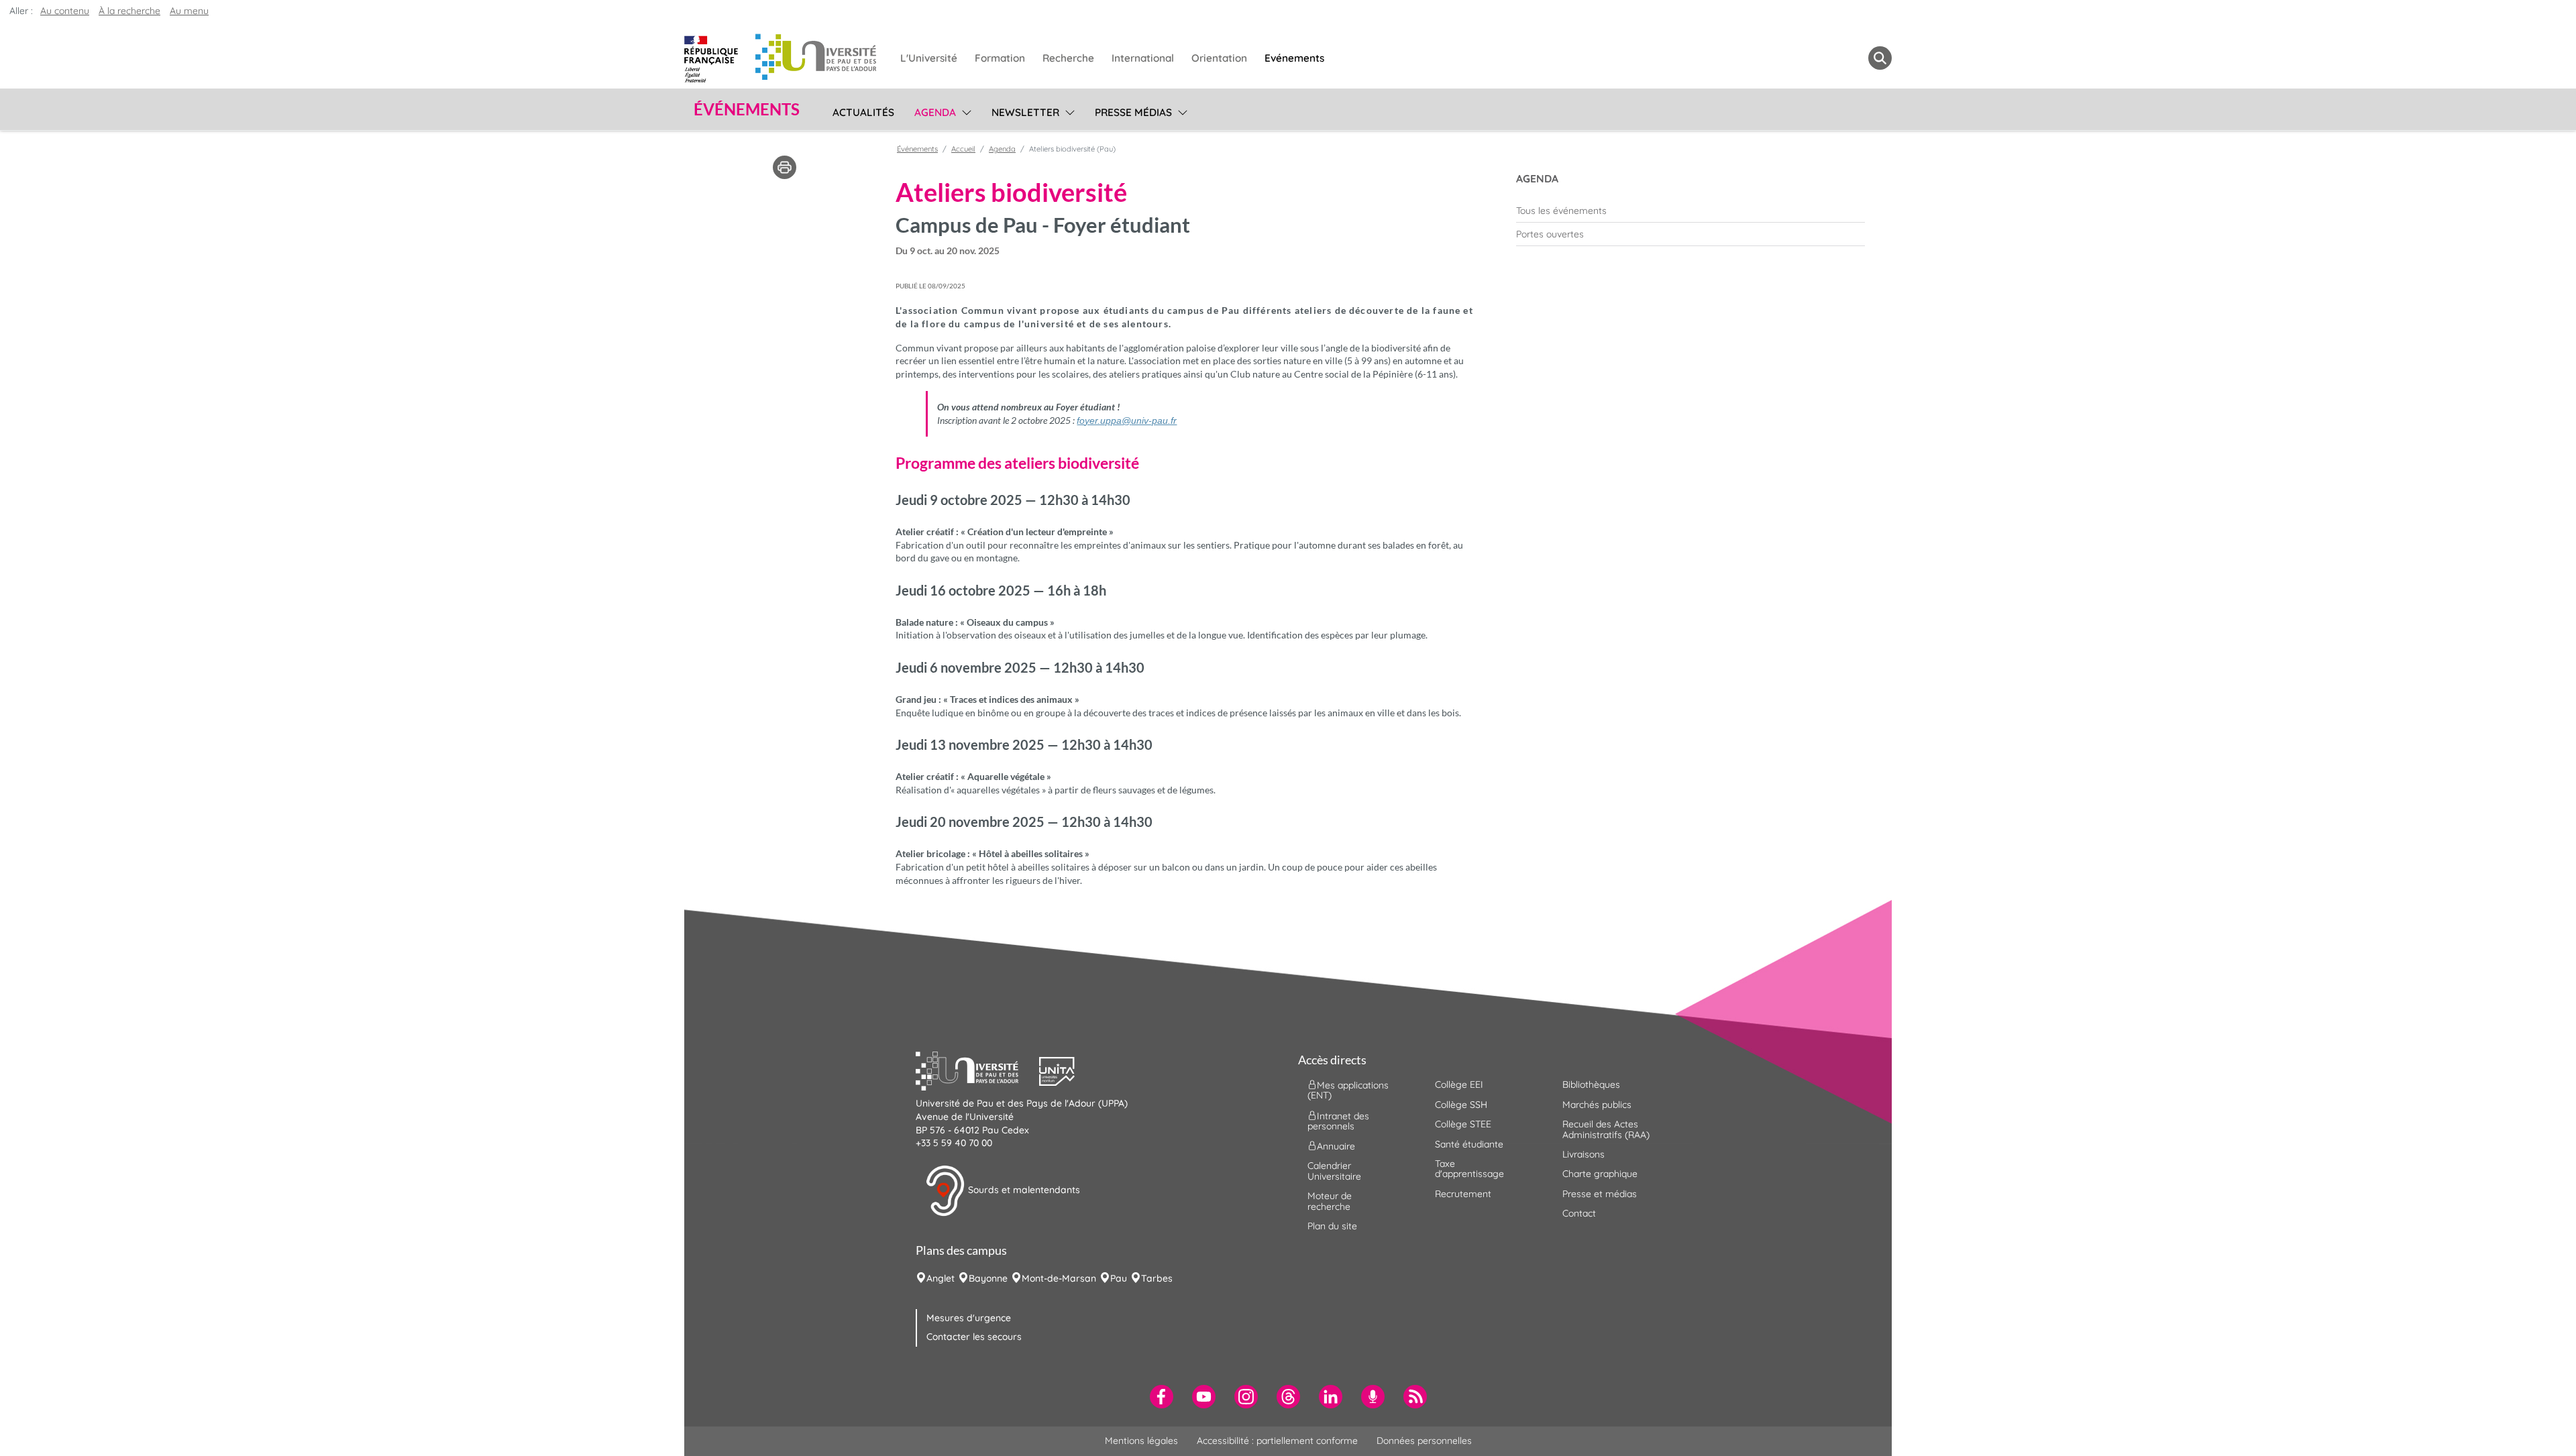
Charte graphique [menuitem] (1600, 1174)
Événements (917, 149)
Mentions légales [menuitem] (1141, 1441)
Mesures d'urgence (969, 1318)
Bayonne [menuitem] (988, 1278)
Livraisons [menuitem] (1584, 1154)
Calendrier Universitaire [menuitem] (1334, 1171)
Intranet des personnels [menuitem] (1338, 1120)
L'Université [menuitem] (929, 58)
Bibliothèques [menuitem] (1591, 1084)
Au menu (189, 11)
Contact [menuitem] (1579, 1213)
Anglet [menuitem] (941, 1278)
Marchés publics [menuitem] (1597, 1105)
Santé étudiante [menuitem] (1469, 1144)
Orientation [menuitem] (1219, 58)
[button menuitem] (1880, 58)
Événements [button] (747, 109)
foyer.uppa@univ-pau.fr (1127, 421)
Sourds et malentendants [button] (1023, 1190)
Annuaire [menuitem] (1336, 1146)
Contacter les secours (974, 1337)
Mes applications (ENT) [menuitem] (1348, 1090)
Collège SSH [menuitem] (1461, 1105)
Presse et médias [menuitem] (1600, 1194)
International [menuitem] (1143, 58)
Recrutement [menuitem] (1463, 1194)
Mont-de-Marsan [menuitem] (1059, 1278)
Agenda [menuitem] (935, 112)
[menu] (964, 111)
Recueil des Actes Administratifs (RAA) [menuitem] (1606, 1129)
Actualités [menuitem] (863, 112)
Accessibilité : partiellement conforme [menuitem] (1277, 1441)
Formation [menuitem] (1000, 58)
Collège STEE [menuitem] (1463, 1124)
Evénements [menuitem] (1294, 58)
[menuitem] (1690, 211)
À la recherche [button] (129, 11)
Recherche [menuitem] (1068, 58)
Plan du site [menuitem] (1332, 1226)
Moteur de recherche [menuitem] (1330, 1201)
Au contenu (65, 11)
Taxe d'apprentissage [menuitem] (1469, 1169)
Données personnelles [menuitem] (1424, 1441)
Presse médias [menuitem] (1133, 112)
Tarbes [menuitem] (1157, 1278)
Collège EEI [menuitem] (1459, 1084)
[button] (977, 1070)
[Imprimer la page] (785, 166)
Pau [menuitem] (1119, 1278)
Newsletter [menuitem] (1025, 112)
